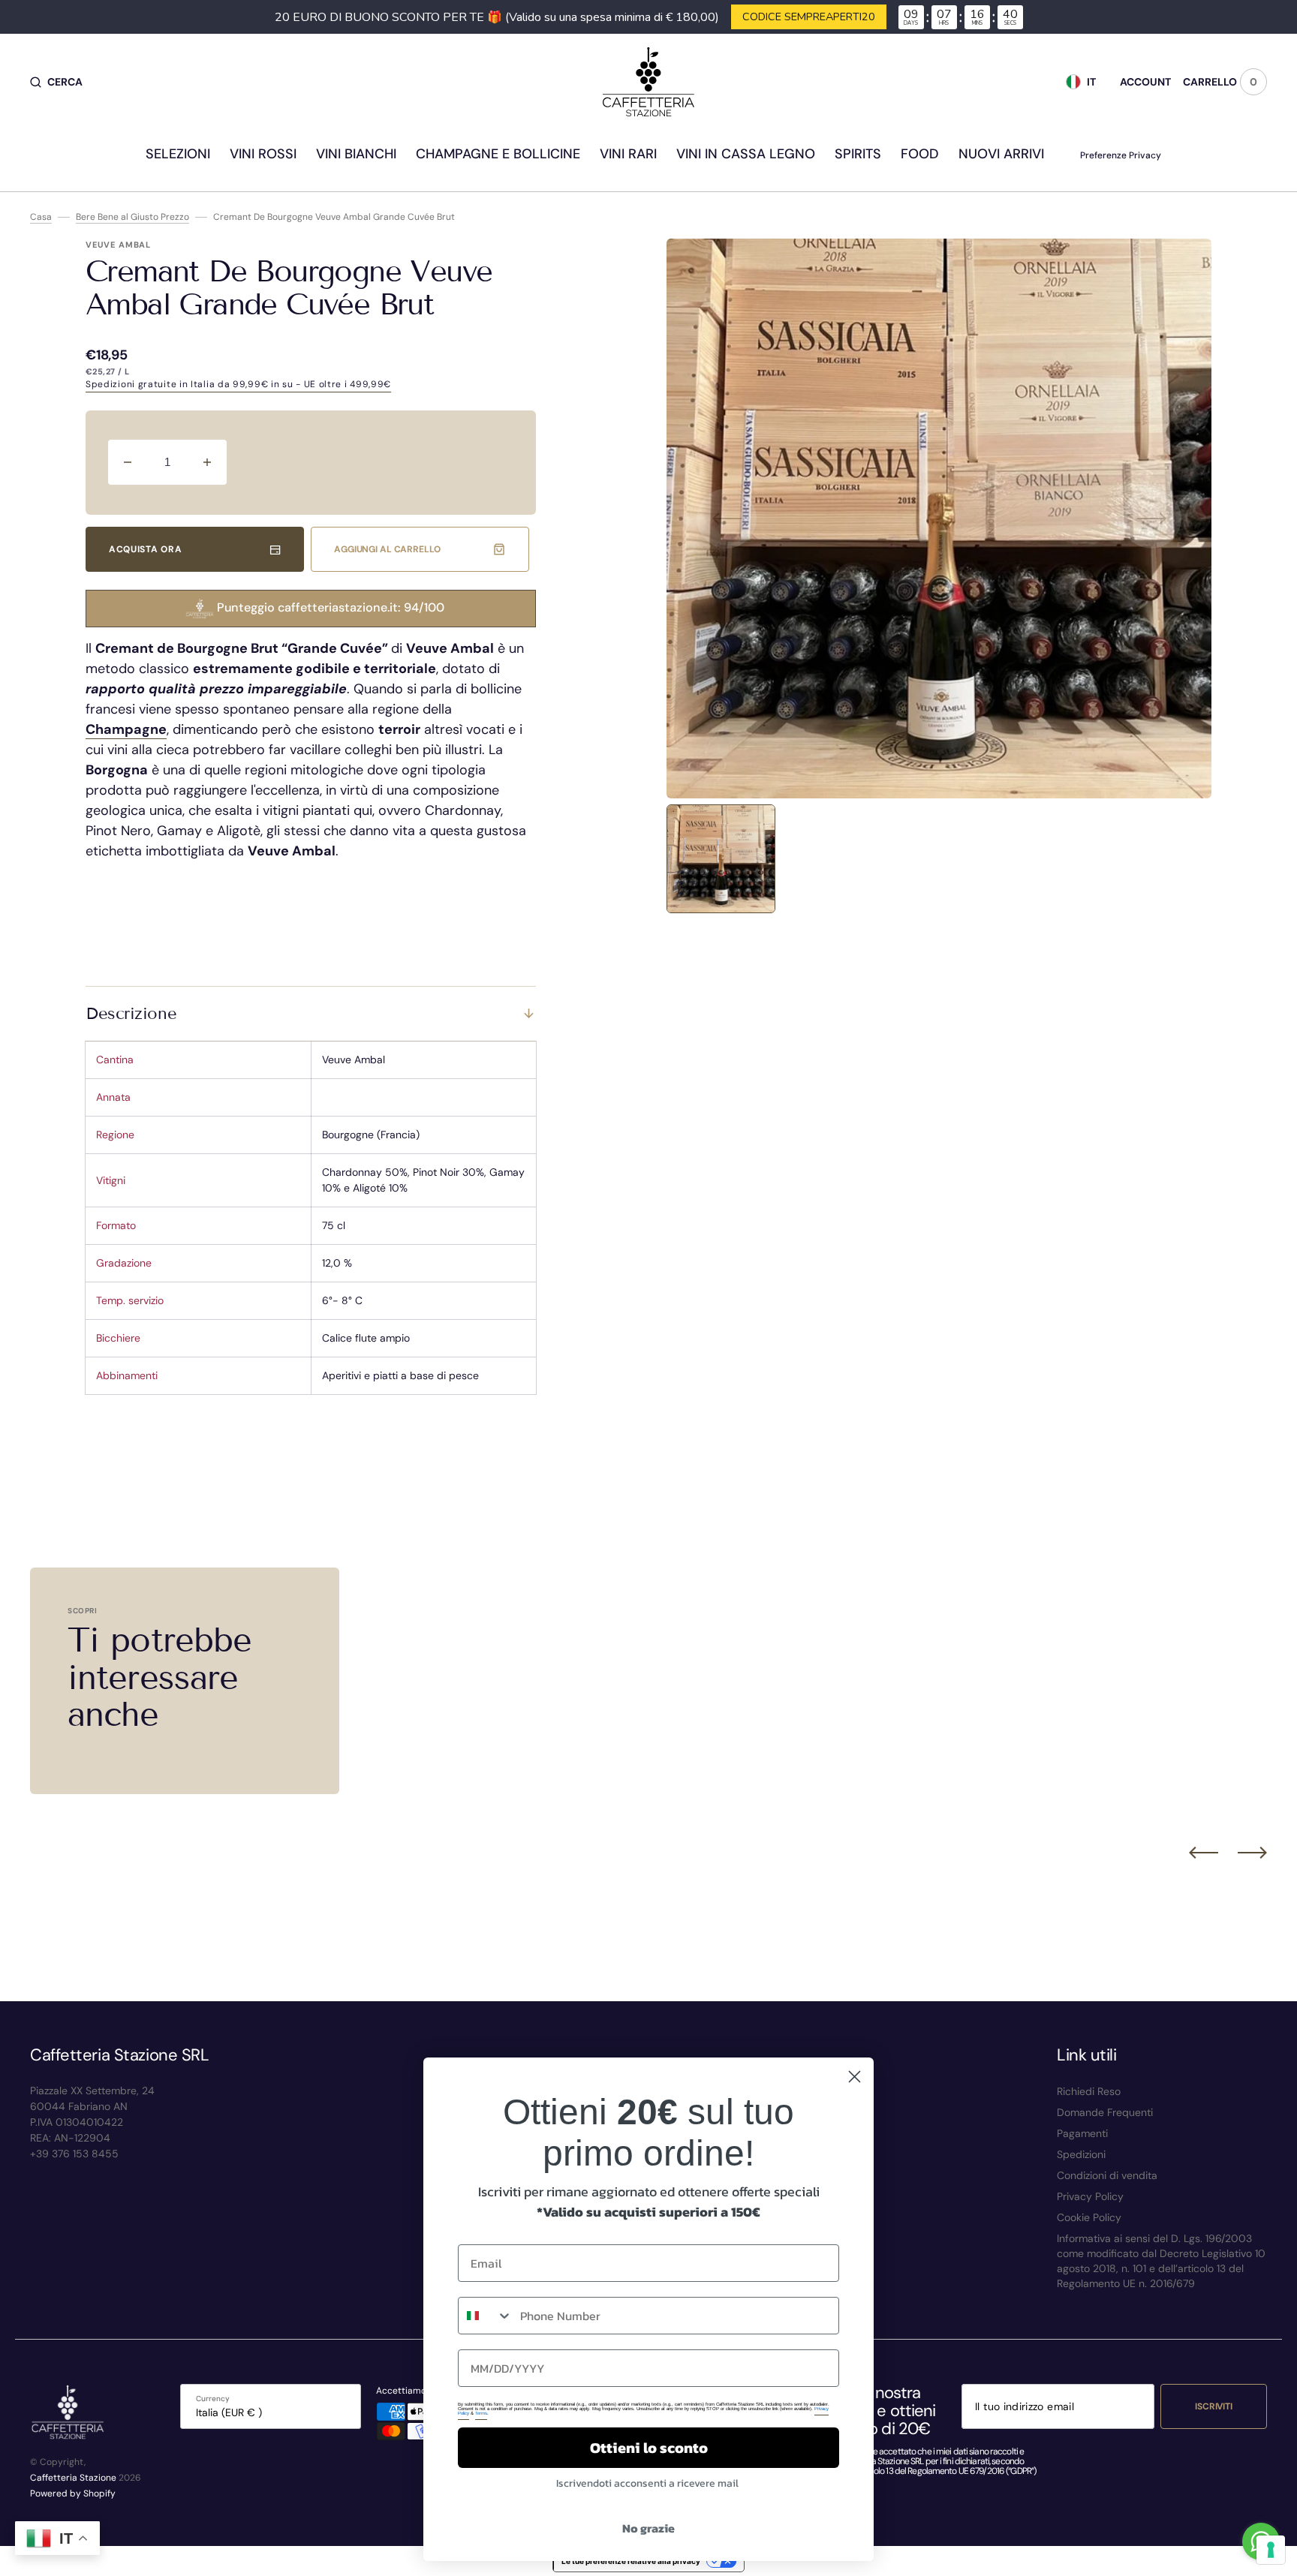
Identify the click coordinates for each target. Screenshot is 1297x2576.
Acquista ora (145, 549)
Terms (481, 2413)
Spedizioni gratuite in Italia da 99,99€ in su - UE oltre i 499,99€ (238, 384)
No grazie (648, 2528)
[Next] (1252, 1852)
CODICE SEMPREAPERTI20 (809, 17)
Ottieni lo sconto (649, 2448)
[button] (56, 82)
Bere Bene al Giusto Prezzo (132, 217)
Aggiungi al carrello (387, 549)
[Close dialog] (855, 2077)
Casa (41, 217)
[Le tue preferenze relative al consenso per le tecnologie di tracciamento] (1271, 2550)
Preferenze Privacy (1121, 155)
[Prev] (1204, 1852)
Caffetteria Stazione (73, 2478)
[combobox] (486, 2316)
